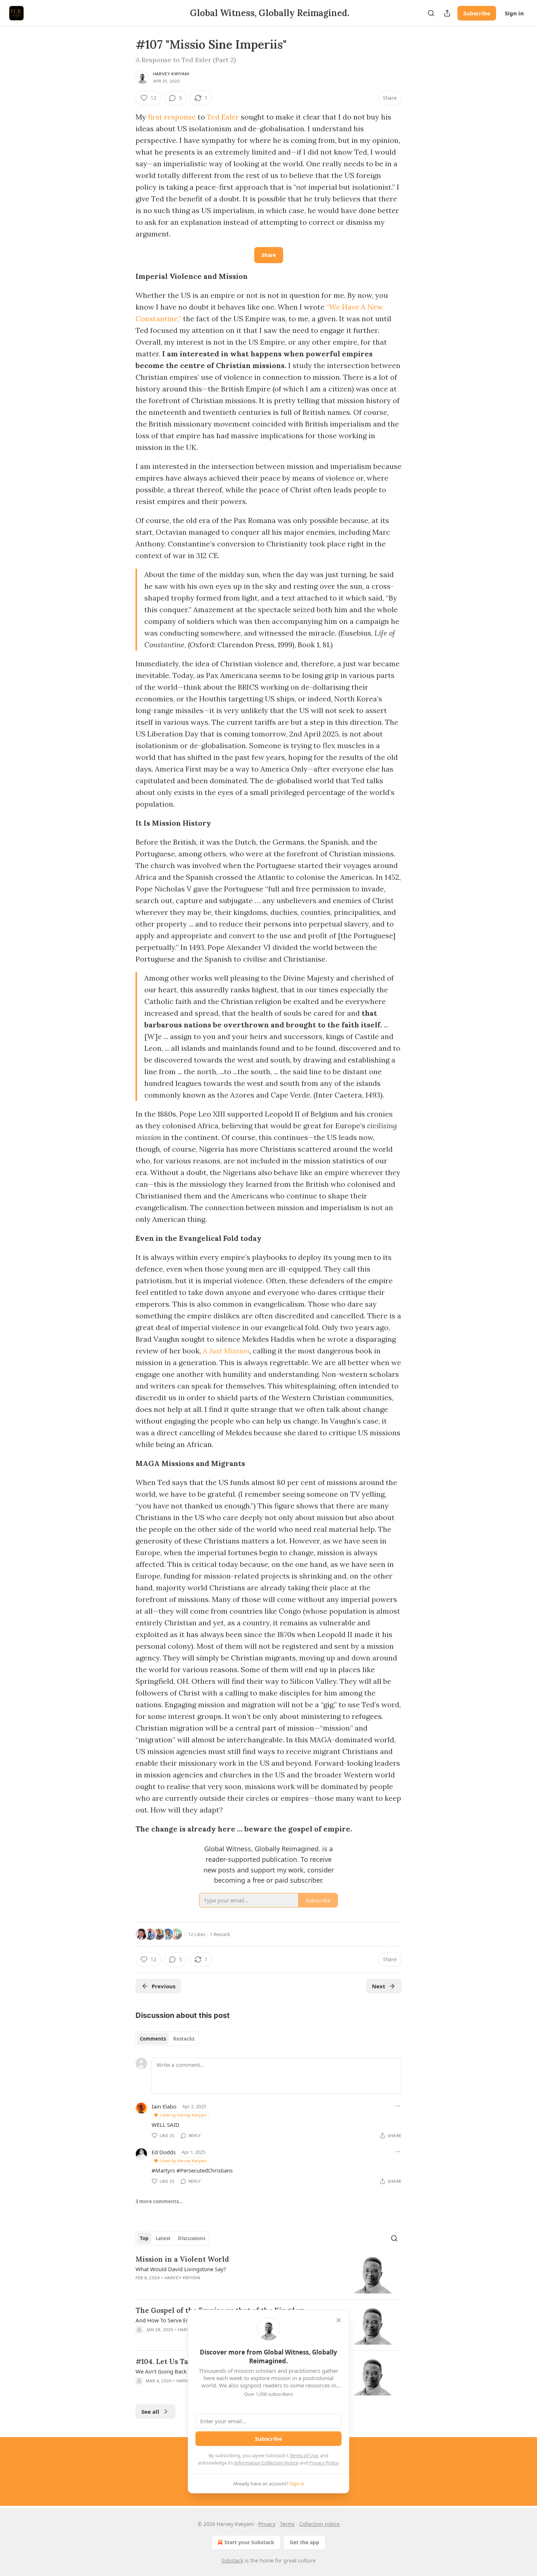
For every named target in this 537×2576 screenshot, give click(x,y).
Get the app (304, 2542)
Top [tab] (144, 2238)
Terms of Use (304, 2455)
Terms (287, 2524)
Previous (163, 1986)
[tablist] (167, 2039)
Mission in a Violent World (182, 2259)
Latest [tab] (163, 2238)
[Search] (431, 13)
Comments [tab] (153, 2039)
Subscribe (477, 13)
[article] (268, 2274)
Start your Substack (249, 2542)
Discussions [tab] (192, 2238)
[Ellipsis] (398, 2106)
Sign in (514, 13)
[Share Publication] (447, 13)
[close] (339, 2320)
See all (150, 2412)
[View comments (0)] (205, 2287)
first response (172, 117)
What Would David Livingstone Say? (181, 2269)
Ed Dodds (164, 2152)
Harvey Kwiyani (171, 74)
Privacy (267, 2524)
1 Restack (220, 1934)
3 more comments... (159, 2201)
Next (379, 1986)
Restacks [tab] (184, 2039)
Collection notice (319, 2524)
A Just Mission (226, 1351)
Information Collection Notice (266, 2463)
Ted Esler (223, 117)
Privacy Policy (324, 2463)
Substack (232, 2560)
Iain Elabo (164, 2106)
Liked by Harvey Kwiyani (183, 2115)
